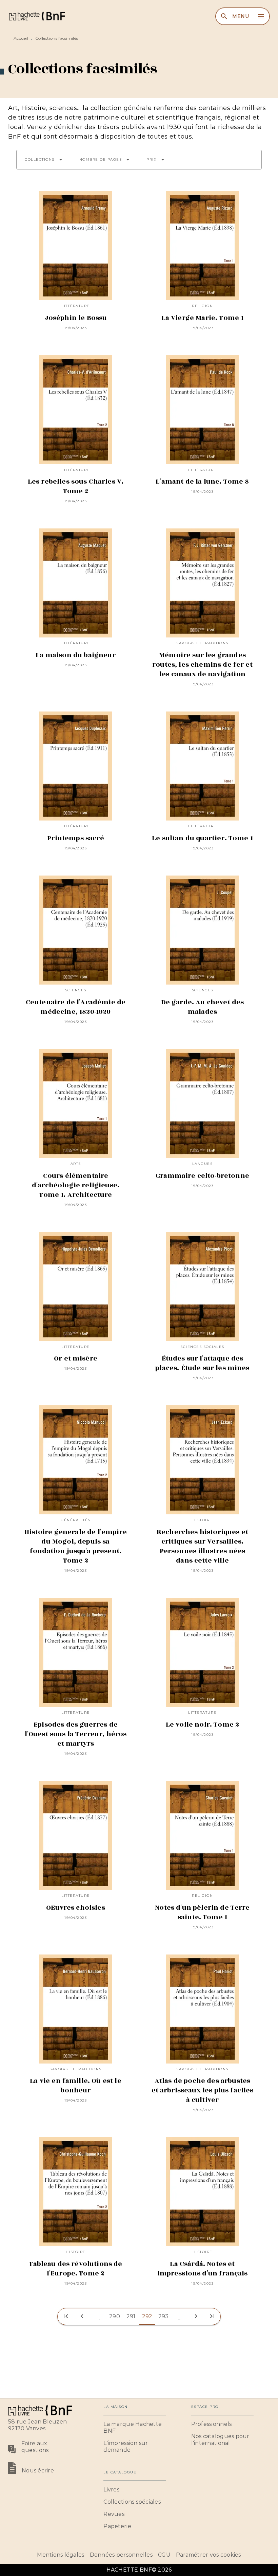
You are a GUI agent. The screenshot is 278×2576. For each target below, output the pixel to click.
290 (115, 2316)
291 (131, 2316)
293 (164, 2316)
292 (147, 2316)
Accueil (21, 38)
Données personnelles (121, 2555)
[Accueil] (37, 16)
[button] (44, 160)
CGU (164, 2555)
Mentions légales (61, 2555)
